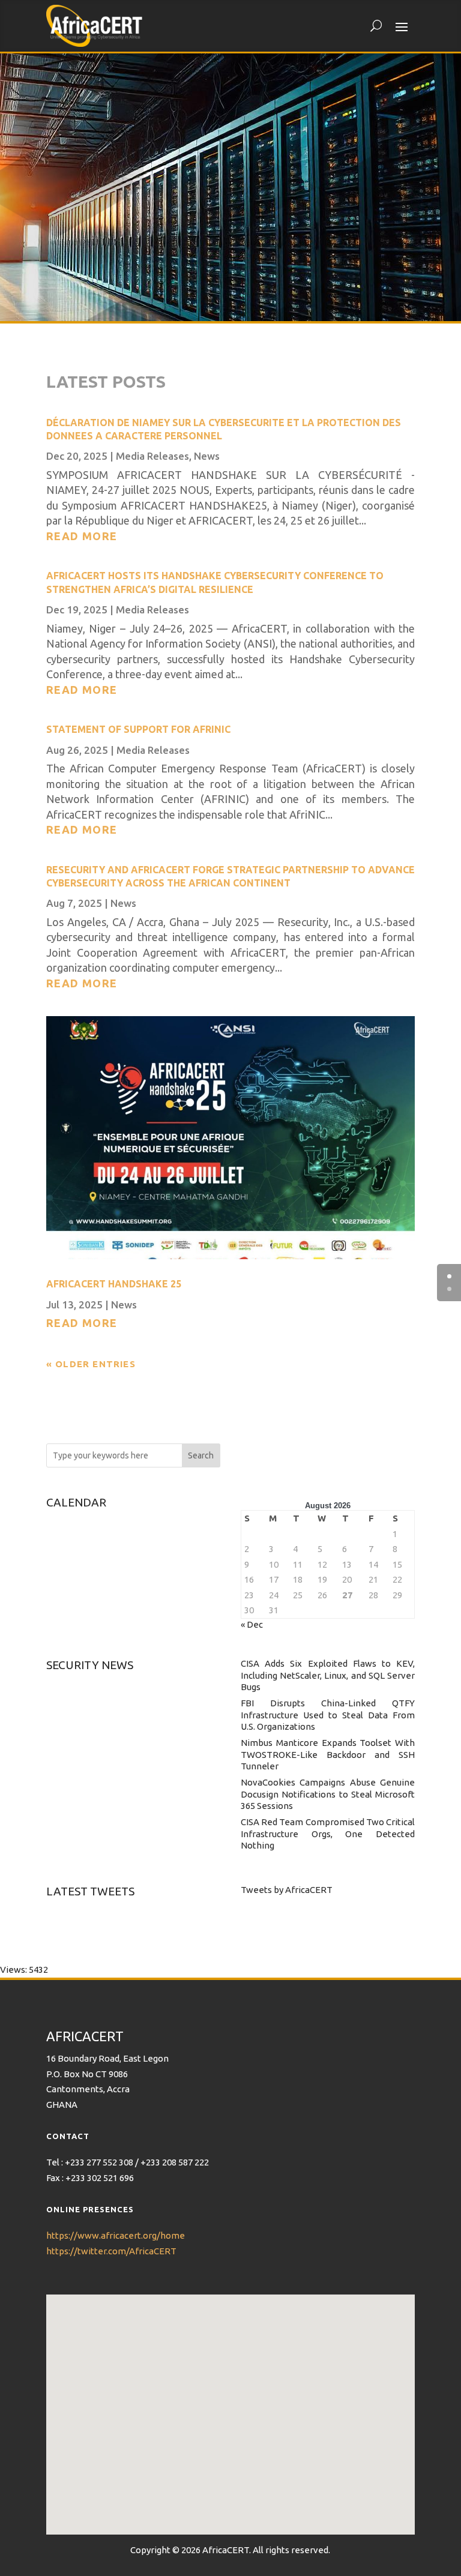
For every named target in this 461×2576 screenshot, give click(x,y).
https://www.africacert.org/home (116, 2235)
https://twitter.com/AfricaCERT (111, 2251)
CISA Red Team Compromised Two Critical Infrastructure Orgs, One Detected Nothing (328, 1834)
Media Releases (152, 456)
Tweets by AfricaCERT (287, 1890)
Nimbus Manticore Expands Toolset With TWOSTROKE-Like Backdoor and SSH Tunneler (328, 1754)
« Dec (252, 1624)
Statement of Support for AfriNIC (138, 729)
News (207, 456)
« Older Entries (91, 1364)
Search (201, 1455)
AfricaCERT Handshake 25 (114, 1284)
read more (82, 536)
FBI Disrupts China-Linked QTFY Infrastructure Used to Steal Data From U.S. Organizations (328, 1715)
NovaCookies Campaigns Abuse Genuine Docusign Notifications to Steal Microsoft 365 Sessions (328, 1794)
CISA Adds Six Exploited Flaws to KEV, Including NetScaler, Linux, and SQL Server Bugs (328, 1675)
